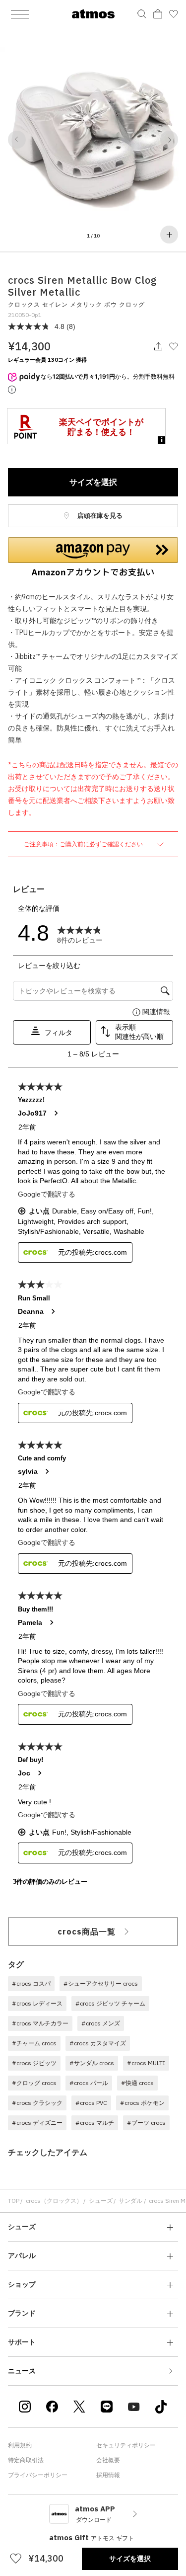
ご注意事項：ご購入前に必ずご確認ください (84, 844)
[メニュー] (20, 14)
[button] (17, 140)
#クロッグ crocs (34, 2083)
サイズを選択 (93, 482)
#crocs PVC (91, 2103)
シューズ (101, 2201)
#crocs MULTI (146, 2063)
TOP (14, 2201)
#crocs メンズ (101, 2023)
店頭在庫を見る (99, 516)
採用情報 (108, 2475)
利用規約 (20, 2445)
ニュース (22, 2371)
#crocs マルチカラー (40, 2023)
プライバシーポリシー (38, 2475)
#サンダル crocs (92, 2063)
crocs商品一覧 (87, 1932)
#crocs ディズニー (37, 2123)
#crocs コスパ (31, 1983)
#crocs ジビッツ (34, 2063)
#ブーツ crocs (146, 2123)
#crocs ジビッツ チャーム (110, 2003)
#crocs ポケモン (142, 2103)
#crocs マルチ (95, 2123)
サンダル (130, 2201)
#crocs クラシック (37, 2103)
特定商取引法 (26, 2460)
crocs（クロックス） (54, 2201)
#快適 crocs (137, 2083)
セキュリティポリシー (126, 2445)
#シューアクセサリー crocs (101, 1983)
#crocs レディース (37, 2003)
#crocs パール (89, 2083)
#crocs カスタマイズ (98, 2043)
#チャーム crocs (34, 2043)
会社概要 (108, 2460)
